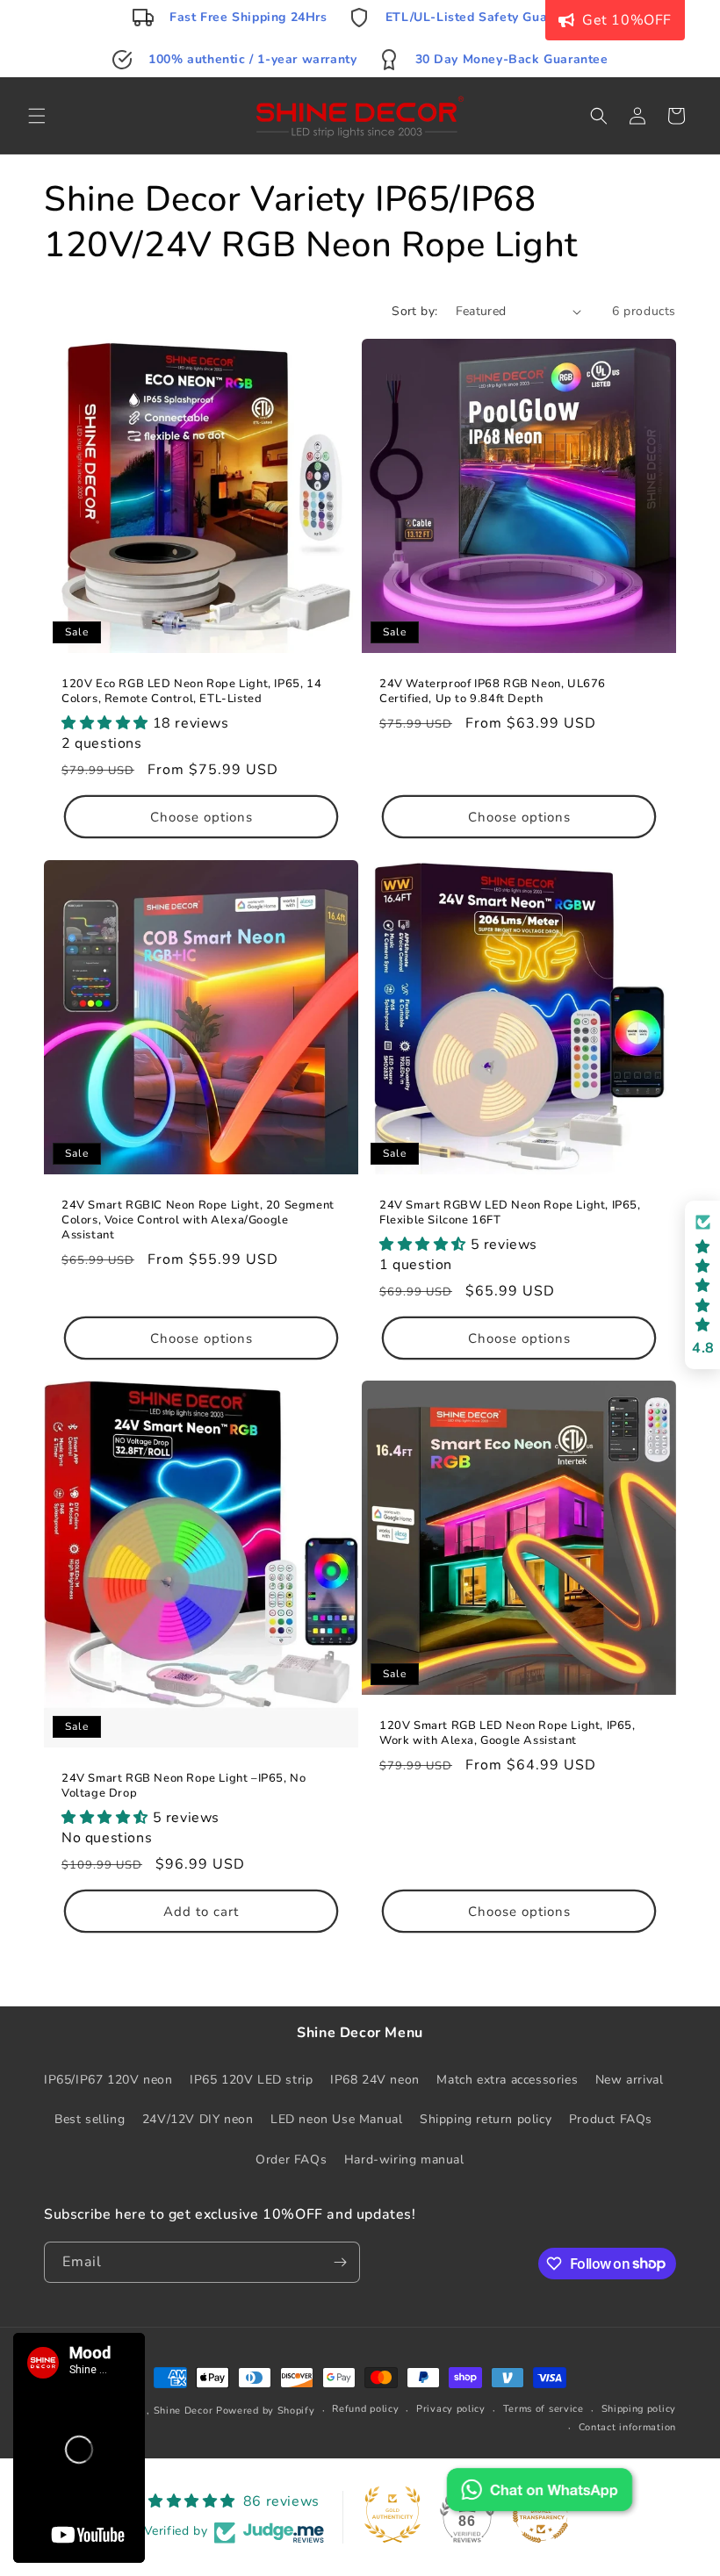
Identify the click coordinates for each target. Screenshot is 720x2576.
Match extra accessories (507, 2080)
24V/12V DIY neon (198, 2119)
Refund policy (365, 2409)
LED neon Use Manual (336, 2119)
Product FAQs (611, 2119)
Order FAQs (291, 2160)
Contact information (627, 2427)
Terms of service (544, 2409)
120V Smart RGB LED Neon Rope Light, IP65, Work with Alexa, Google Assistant (508, 1733)
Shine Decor (184, 2411)
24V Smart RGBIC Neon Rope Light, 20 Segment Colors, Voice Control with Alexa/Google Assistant (198, 1220)
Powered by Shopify (266, 2411)
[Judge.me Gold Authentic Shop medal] (392, 2515)
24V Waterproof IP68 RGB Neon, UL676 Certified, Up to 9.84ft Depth (493, 692)
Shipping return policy (486, 2119)
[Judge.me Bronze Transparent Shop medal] (541, 2515)
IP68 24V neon (375, 2080)
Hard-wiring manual (404, 2160)
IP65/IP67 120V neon (108, 2080)
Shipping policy (639, 2409)
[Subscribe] (340, 2262)
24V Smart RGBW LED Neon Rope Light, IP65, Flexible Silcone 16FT (510, 1213)
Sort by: (414, 311)
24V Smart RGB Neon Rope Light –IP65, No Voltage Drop (184, 1786)
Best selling (90, 2119)
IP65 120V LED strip (251, 2080)
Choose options (202, 817)
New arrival (630, 2080)
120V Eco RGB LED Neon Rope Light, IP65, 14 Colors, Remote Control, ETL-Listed (191, 692)
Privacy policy (451, 2409)
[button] (37, 116)
